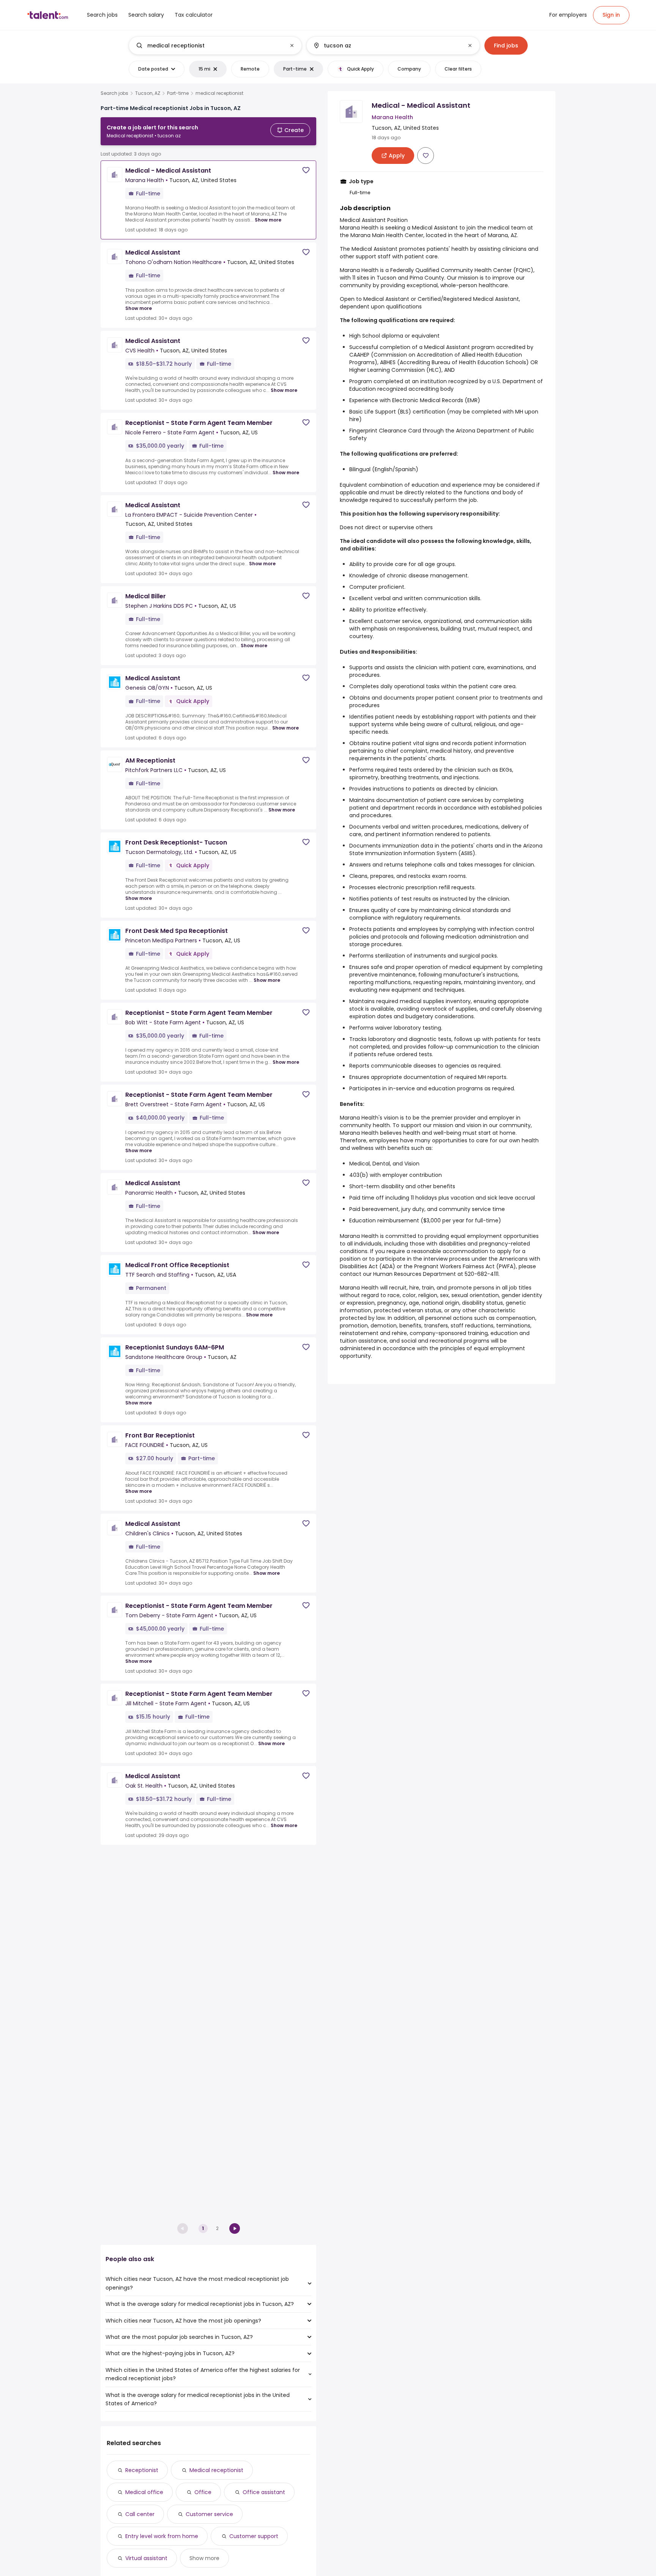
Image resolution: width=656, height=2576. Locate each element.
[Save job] (306, 170)
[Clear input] (292, 46)
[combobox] (215, 46)
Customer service (209, 2514)
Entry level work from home (162, 2536)
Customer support (254, 2536)
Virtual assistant (146, 2558)
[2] (235, 2228)
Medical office (144, 2492)
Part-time (178, 93)
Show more (268, 220)
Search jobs (114, 93)
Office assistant (264, 2492)
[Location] (387, 46)
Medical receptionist (216, 2470)
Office (203, 2492)
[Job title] (209, 46)
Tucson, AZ (148, 93)
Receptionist (142, 2470)
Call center (140, 2514)
